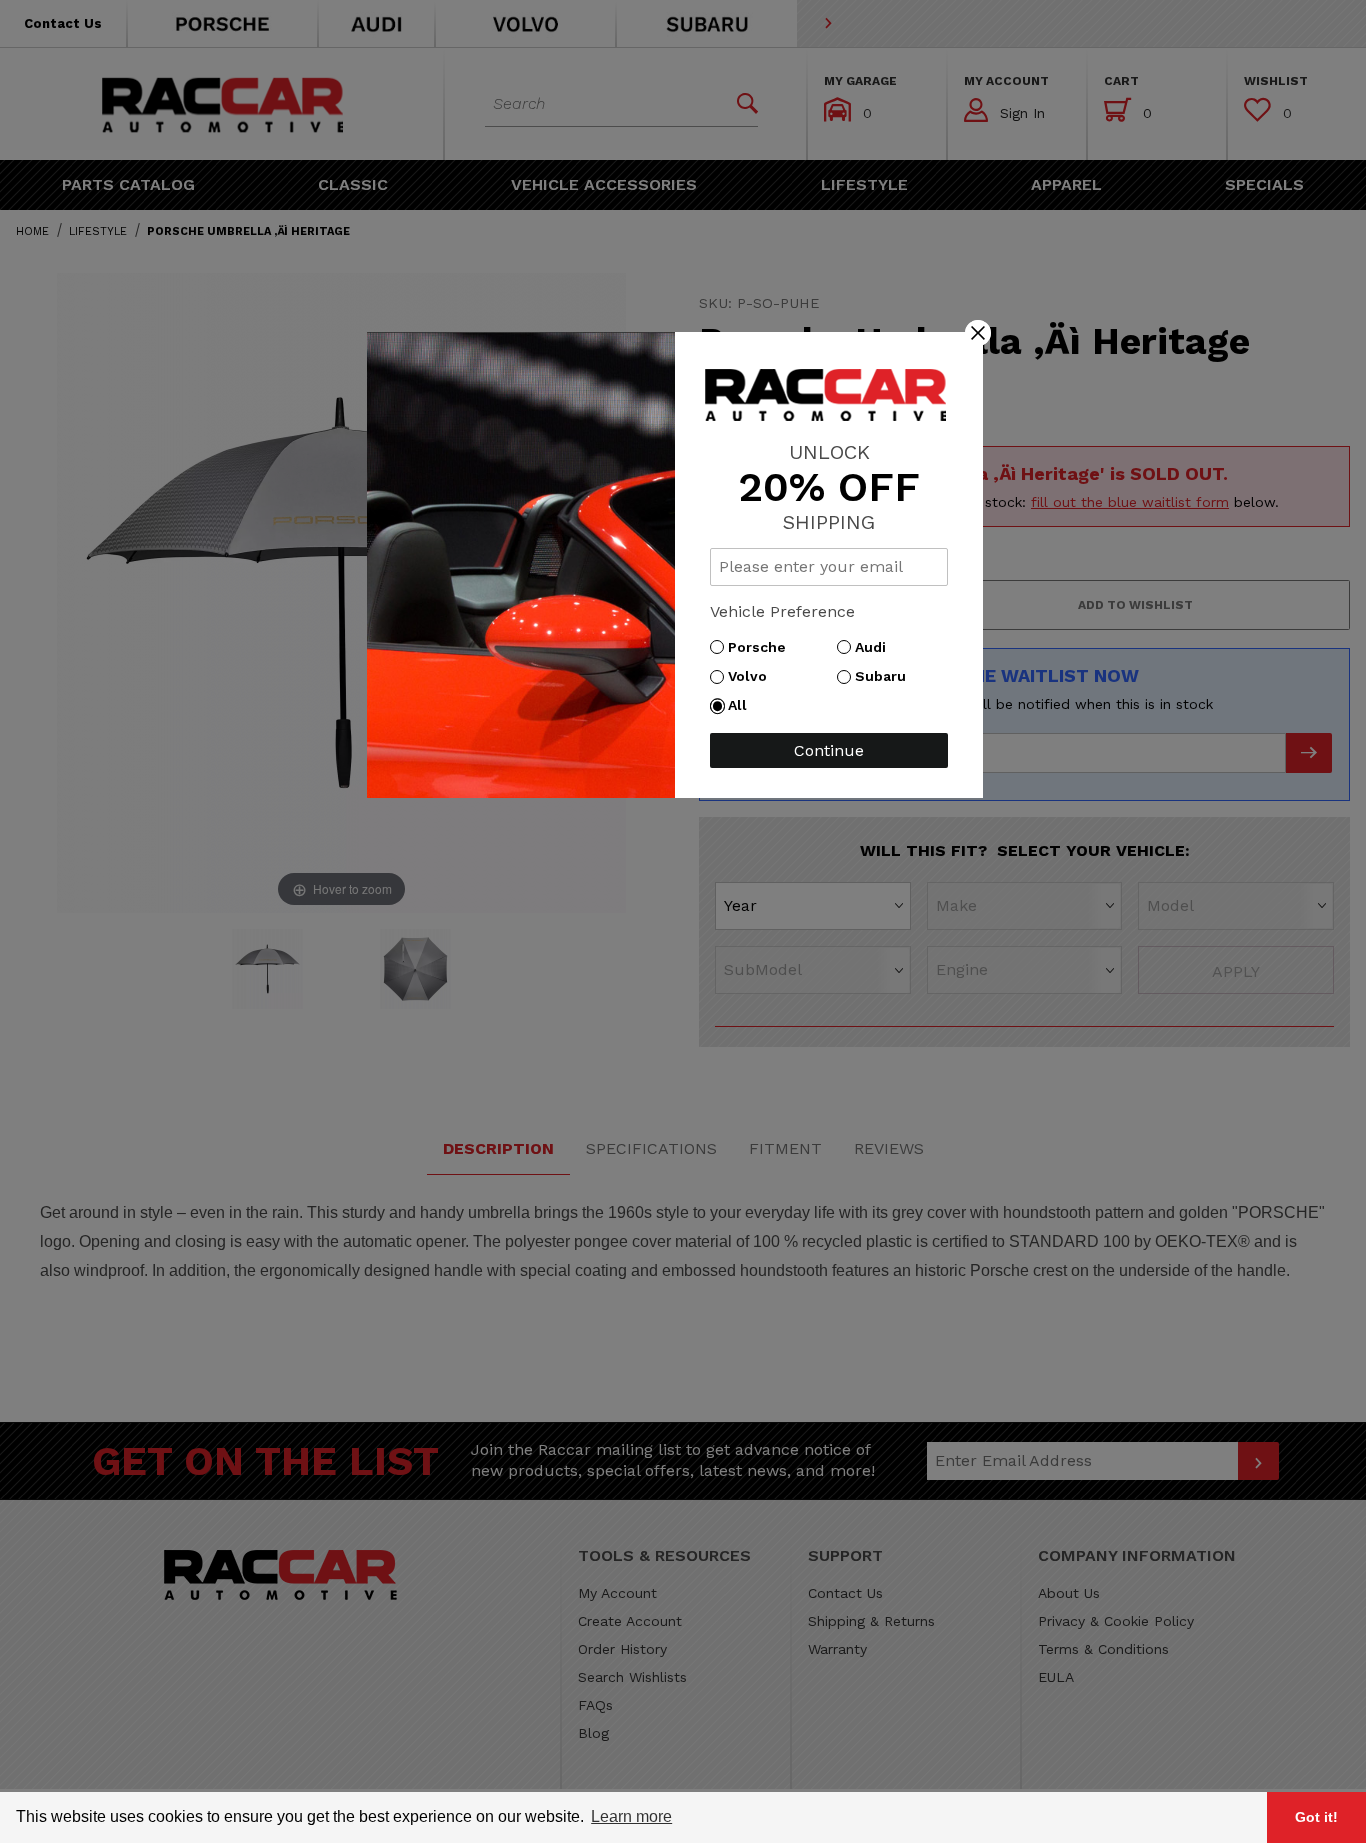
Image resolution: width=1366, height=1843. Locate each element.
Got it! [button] (1316, 1817)
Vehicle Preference (782, 611)
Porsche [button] (762, 647)
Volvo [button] (752, 676)
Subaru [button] (885, 676)
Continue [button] (829, 750)
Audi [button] (875, 647)
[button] (978, 332)
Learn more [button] (631, 1816)
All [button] (742, 705)
